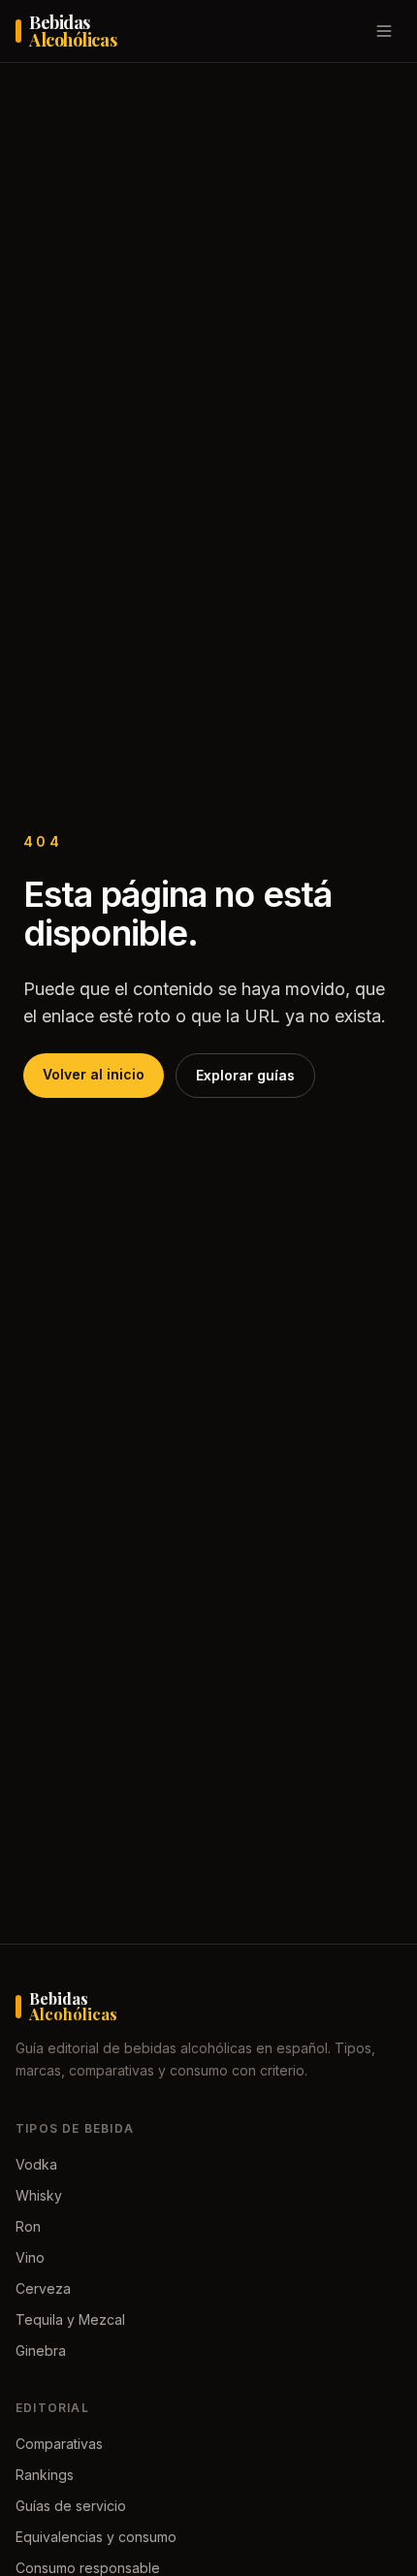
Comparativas (59, 2444)
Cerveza (43, 2288)
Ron (28, 2226)
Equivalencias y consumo (96, 2537)
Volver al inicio (94, 1074)
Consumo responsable (88, 2568)
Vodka (36, 2164)
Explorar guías (245, 1075)
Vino (30, 2257)
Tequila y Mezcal (70, 2319)
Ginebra (41, 2351)
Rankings (45, 2475)
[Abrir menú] (384, 31)
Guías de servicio (71, 2506)
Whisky (39, 2195)
